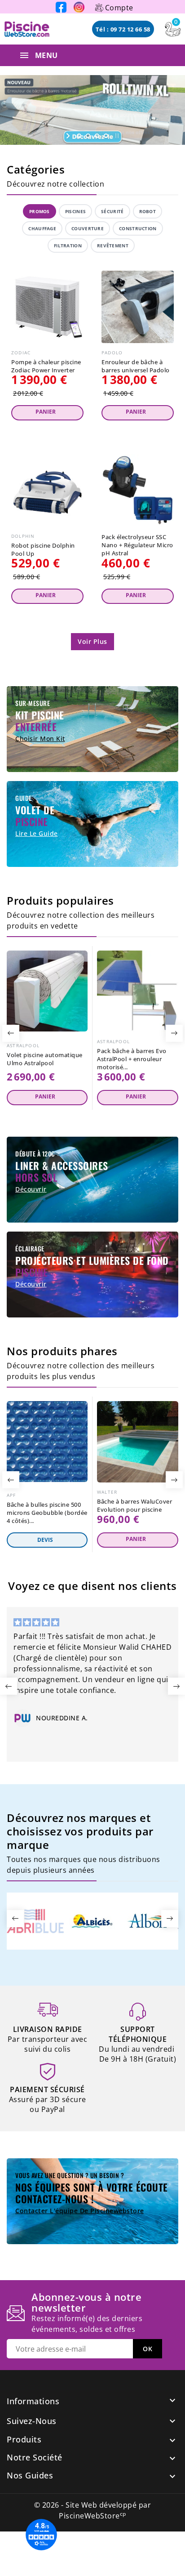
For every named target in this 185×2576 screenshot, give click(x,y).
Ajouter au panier (47, 413)
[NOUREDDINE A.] (22, 1718)
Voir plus (92, 641)
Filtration (68, 246)
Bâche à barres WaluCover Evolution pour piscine (134, 1505)
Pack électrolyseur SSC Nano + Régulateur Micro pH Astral (137, 545)
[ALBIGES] (92, 1920)
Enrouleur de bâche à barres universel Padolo (136, 366)
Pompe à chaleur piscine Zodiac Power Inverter (46, 366)
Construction (138, 228)
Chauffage (42, 228)
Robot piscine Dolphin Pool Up (43, 549)
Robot (148, 211)
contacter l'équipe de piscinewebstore (80, 2211)
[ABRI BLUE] (35, 1920)
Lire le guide (37, 833)
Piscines (75, 211)
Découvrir (31, 1189)
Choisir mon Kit (40, 739)
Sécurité (112, 211)
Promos (40, 211)
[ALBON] (149, 1920)
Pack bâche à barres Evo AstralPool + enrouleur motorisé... (132, 1059)
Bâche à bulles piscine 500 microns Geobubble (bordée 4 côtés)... (47, 1513)
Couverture (88, 228)
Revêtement (113, 246)
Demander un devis (47, 1540)
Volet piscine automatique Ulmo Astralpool (45, 1059)
